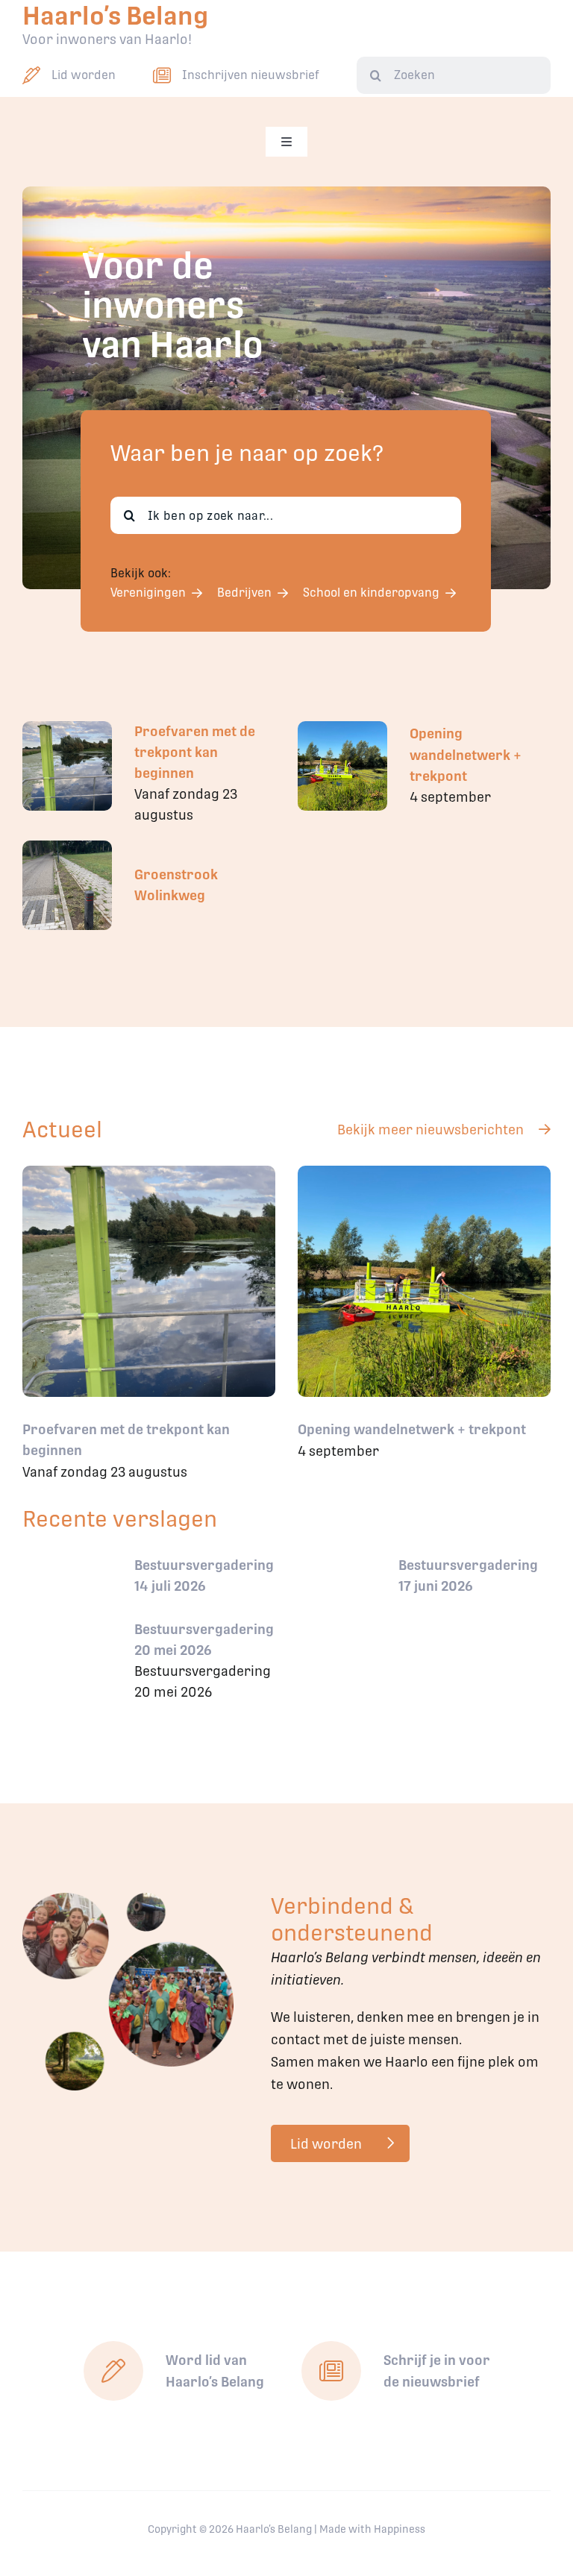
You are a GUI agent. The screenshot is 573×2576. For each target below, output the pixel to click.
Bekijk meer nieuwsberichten (430, 1130)
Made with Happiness (372, 2529)
